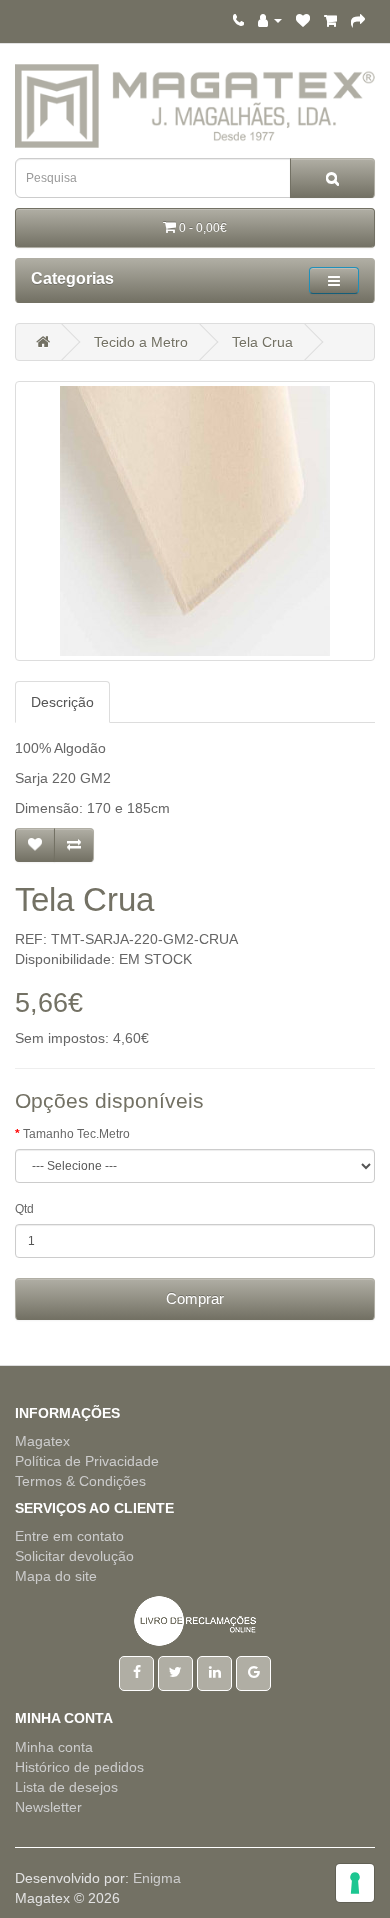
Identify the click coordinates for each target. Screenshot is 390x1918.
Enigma (157, 1878)
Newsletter (48, 1807)
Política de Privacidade (87, 1461)
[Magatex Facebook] (136, 1672)
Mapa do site (56, 1576)
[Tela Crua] (195, 521)
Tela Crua (262, 342)
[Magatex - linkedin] (214, 1672)
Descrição (62, 702)
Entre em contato (69, 1536)
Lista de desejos (66, 1787)
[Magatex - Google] (253, 1672)
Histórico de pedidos (79, 1767)
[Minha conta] (270, 20)
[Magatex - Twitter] (175, 1672)
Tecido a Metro (141, 342)
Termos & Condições (80, 1481)
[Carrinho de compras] (330, 20)
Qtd (24, 1209)
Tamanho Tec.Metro (76, 1134)
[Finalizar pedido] (358, 20)
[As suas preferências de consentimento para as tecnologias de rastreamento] (355, 1883)
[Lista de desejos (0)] (303, 20)
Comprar (195, 1298)
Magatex (42, 1441)
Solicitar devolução (74, 1556)
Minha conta (54, 1747)
